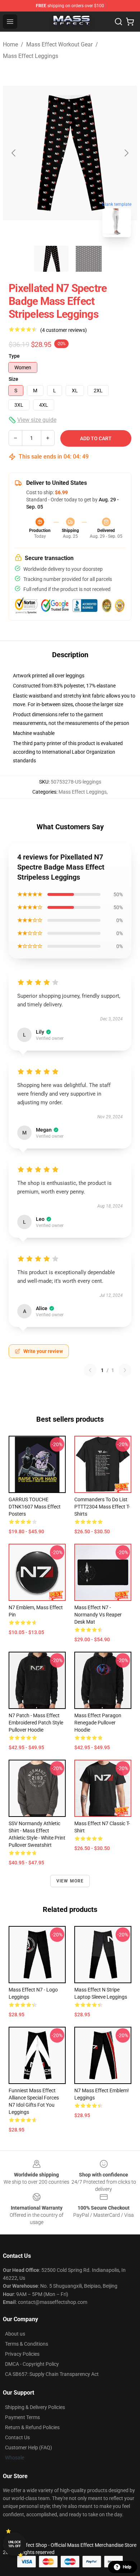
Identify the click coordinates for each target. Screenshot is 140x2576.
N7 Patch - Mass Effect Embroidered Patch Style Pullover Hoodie (36, 1723)
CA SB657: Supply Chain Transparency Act (52, 2374)
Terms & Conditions (27, 2344)
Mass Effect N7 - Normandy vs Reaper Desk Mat (98, 1615)
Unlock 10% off (15, 2544)
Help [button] (127, 2567)
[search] (118, 22)
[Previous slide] (14, 153)
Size (13, 379)
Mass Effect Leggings (31, 56)
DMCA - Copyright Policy (32, 2364)
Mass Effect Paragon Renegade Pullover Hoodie (98, 1723)
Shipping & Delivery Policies (35, 2407)
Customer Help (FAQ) (29, 2448)
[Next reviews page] (125, 1370)
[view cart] (130, 22)
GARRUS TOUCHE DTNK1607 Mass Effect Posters (35, 1507)
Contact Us (17, 2437)
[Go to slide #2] (89, 259)
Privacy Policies (22, 2354)
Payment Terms (22, 2417)
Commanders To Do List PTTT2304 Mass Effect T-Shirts (102, 1507)
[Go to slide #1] (51, 259)
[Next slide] (126, 153)
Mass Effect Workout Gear (59, 44)
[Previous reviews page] (90, 1370)
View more (70, 1881)
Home (10, 44)
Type (14, 356)
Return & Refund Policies (32, 2427)
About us (15, 2334)
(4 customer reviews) (64, 330)
